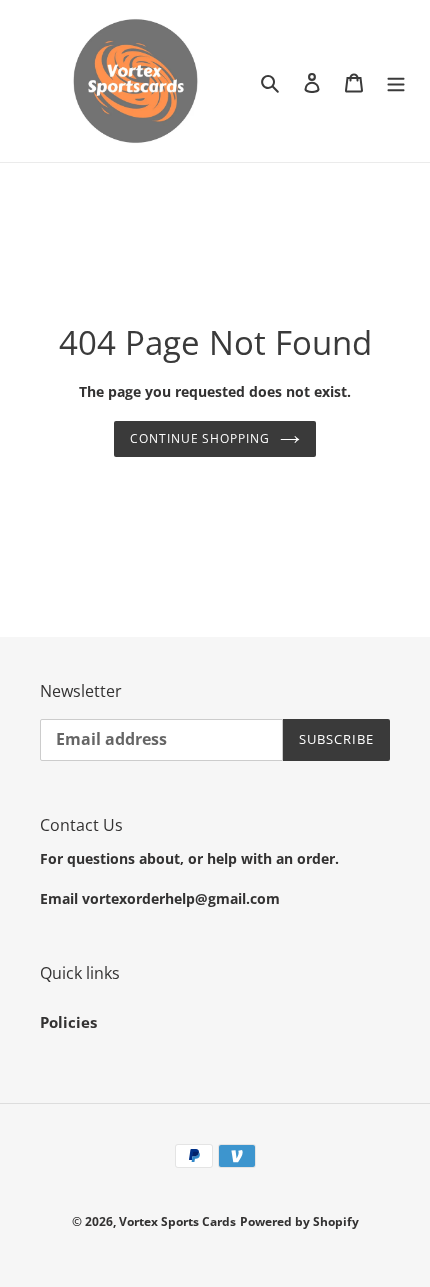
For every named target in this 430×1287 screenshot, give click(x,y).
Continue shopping (200, 438)
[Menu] (396, 81)
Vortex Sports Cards (177, 1221)
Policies (68, 1022)
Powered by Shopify (299, 1221)
